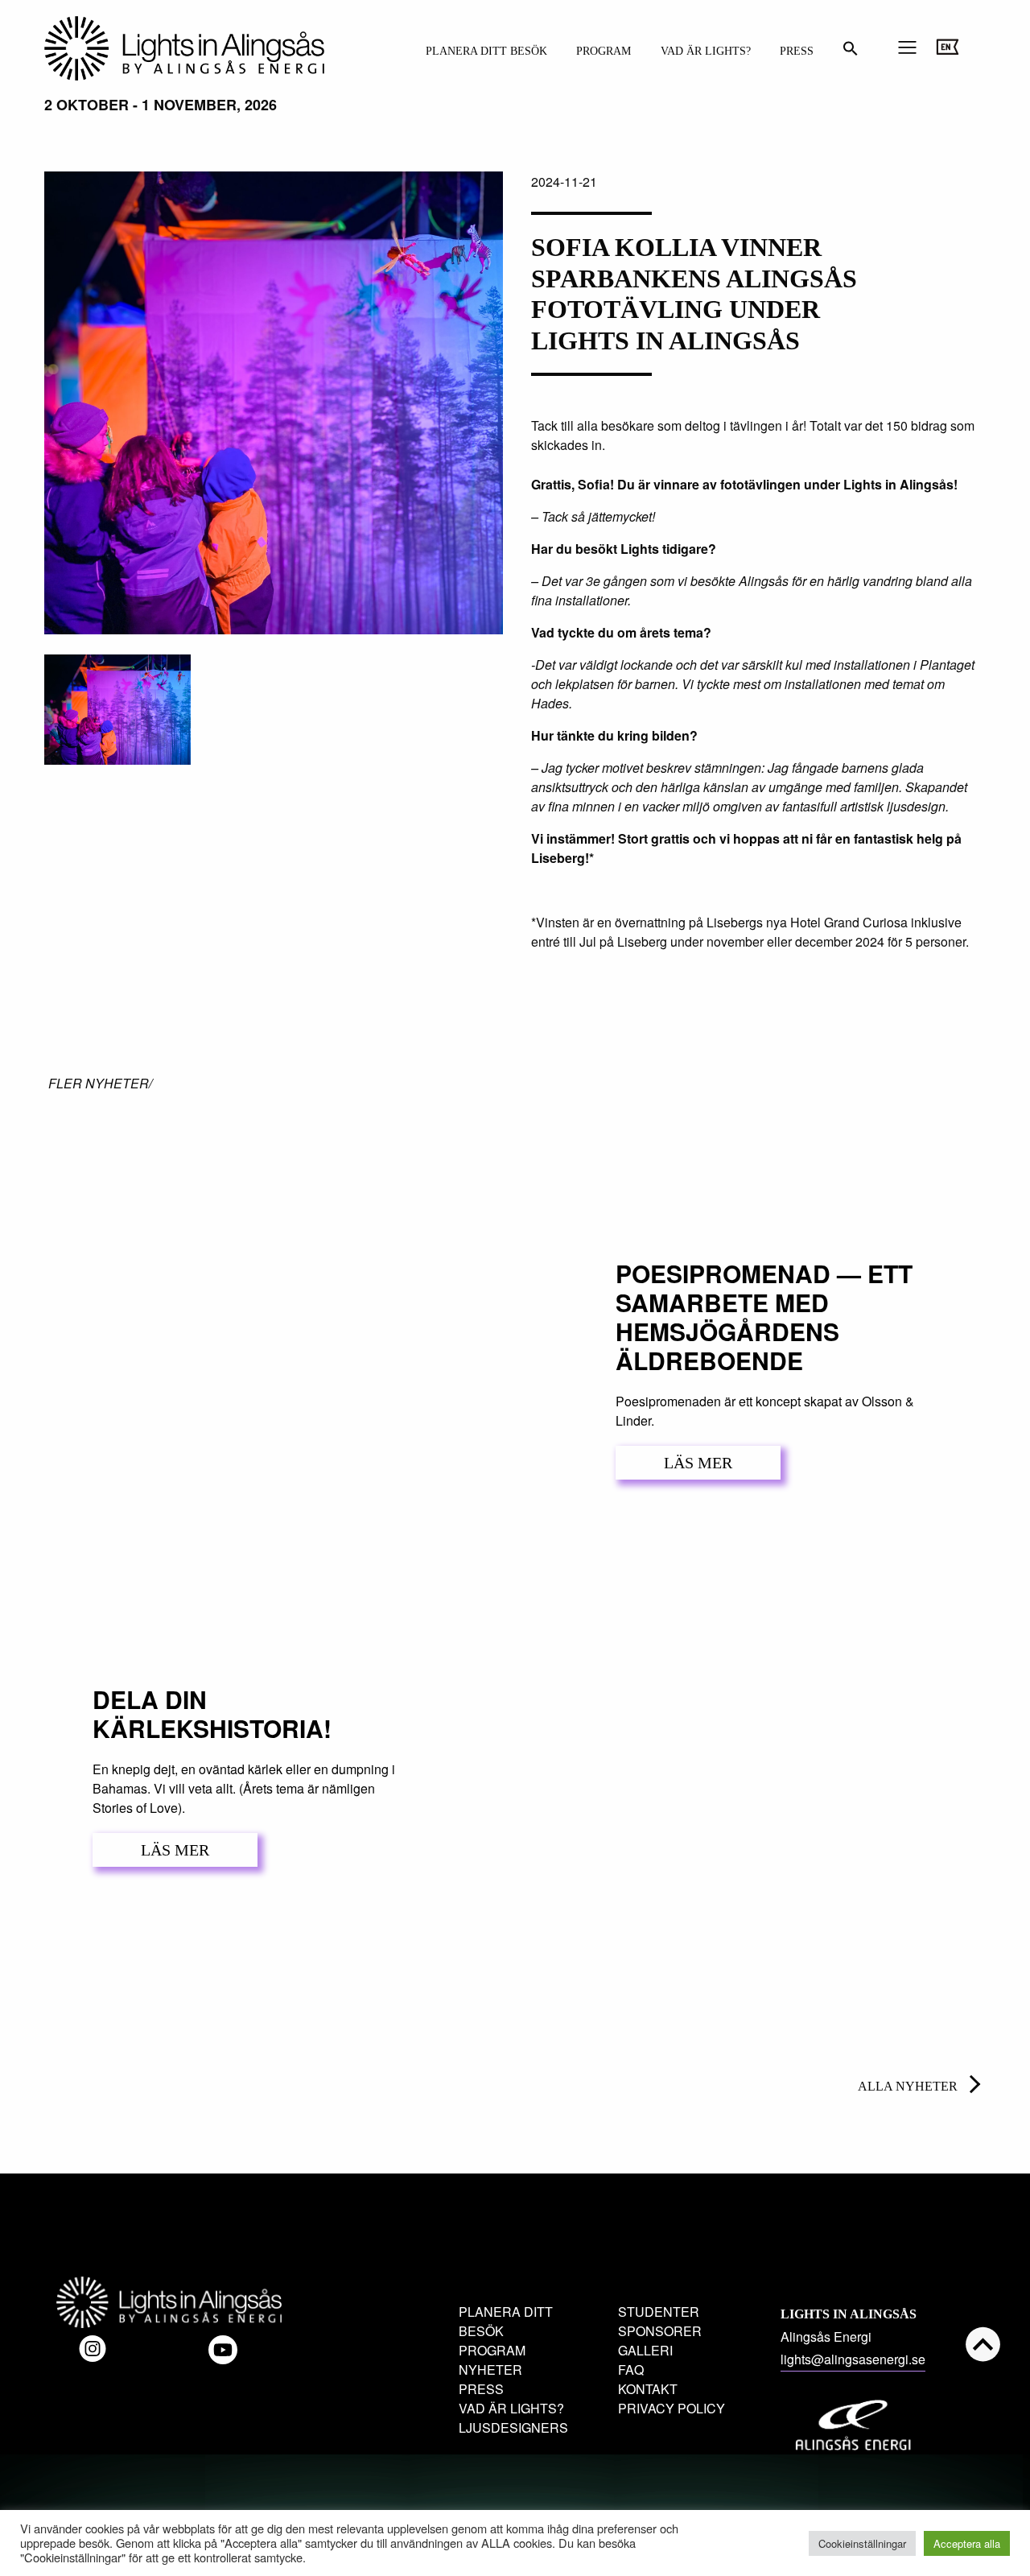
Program (604, 51)
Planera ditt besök (486, 51)
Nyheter (490, 2370)
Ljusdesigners (513, 2427)
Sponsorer (660, 2331)
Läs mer (698, 1463)
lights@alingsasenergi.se (853, 2359)
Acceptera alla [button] (967, 2543)
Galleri (645, 2350)
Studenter (659, 2312)
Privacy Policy (672, 2408)
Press (797, 51)
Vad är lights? (706, 51)
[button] (851, 53)
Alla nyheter (908, 2086)
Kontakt (648, 2389)
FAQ (631, 2370)
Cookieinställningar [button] (862, 2543)
